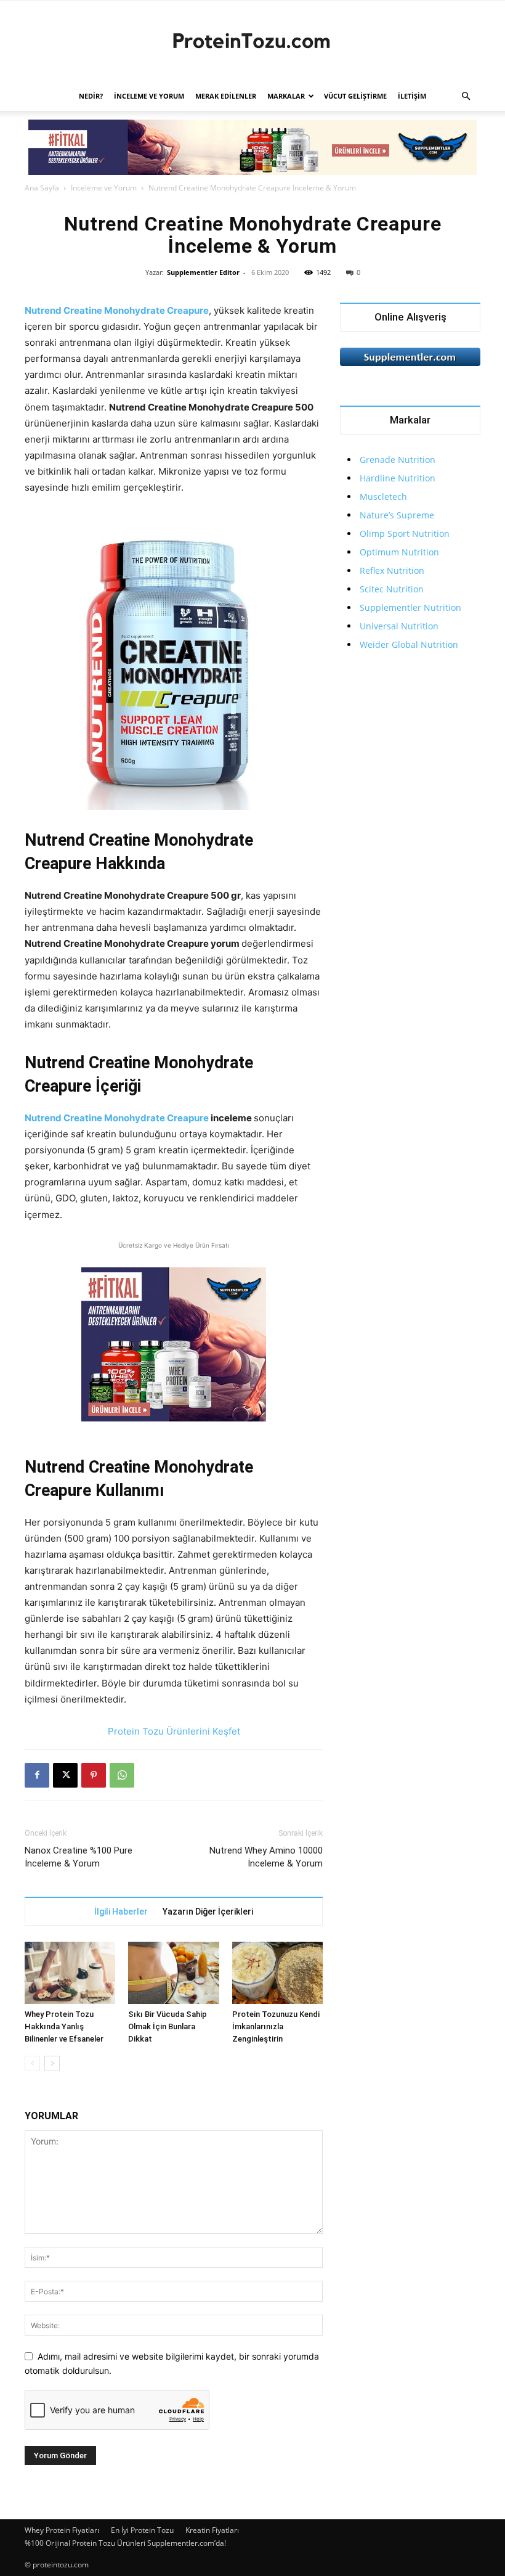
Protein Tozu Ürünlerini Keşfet (174, 1731)
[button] (466, 96)
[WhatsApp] (122, 1775)
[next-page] (52, 2063)
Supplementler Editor (203, 272)
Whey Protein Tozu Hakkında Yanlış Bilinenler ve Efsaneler (64, 2026)
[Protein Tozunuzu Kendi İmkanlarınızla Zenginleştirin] (277, 1973)
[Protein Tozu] (252, 42)
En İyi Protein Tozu (142, 2530)
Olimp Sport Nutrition (405, 534)
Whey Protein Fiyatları (62, 2530)
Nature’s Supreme (397, 515)
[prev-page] (32, 2063)
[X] (65, 1775)
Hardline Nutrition (398, 478)
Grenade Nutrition (398, 460)
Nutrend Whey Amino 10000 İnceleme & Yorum (266, 1857)
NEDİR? (91, 96)
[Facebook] (37, 1775)
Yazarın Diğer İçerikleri (208, 1912)
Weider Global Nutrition (409, 644)
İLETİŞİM (412, 96)
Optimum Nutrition (399, 552)
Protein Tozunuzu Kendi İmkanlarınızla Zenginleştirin (276, 2026)
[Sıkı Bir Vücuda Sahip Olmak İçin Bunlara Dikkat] (173, 1973)
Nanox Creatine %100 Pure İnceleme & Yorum (79, 1857)
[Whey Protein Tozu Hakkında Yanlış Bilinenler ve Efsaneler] (70, 1973)
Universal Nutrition (399, 626)
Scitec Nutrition (392, 589)
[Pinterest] (94, 1775)
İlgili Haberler (121, 1912)
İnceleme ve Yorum (149, 96)
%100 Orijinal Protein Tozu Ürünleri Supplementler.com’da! (125, 2543)
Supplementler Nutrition (410, 607)
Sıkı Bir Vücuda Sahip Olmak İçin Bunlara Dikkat (168, 2026)
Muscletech (383, 497)
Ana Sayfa (42, 188)
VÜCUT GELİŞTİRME (355, 96)
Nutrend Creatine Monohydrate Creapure (117, 310)
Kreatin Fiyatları (212, 2530)
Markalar (286, 96)
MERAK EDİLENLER (226, 96)
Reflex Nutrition (392, 570)
